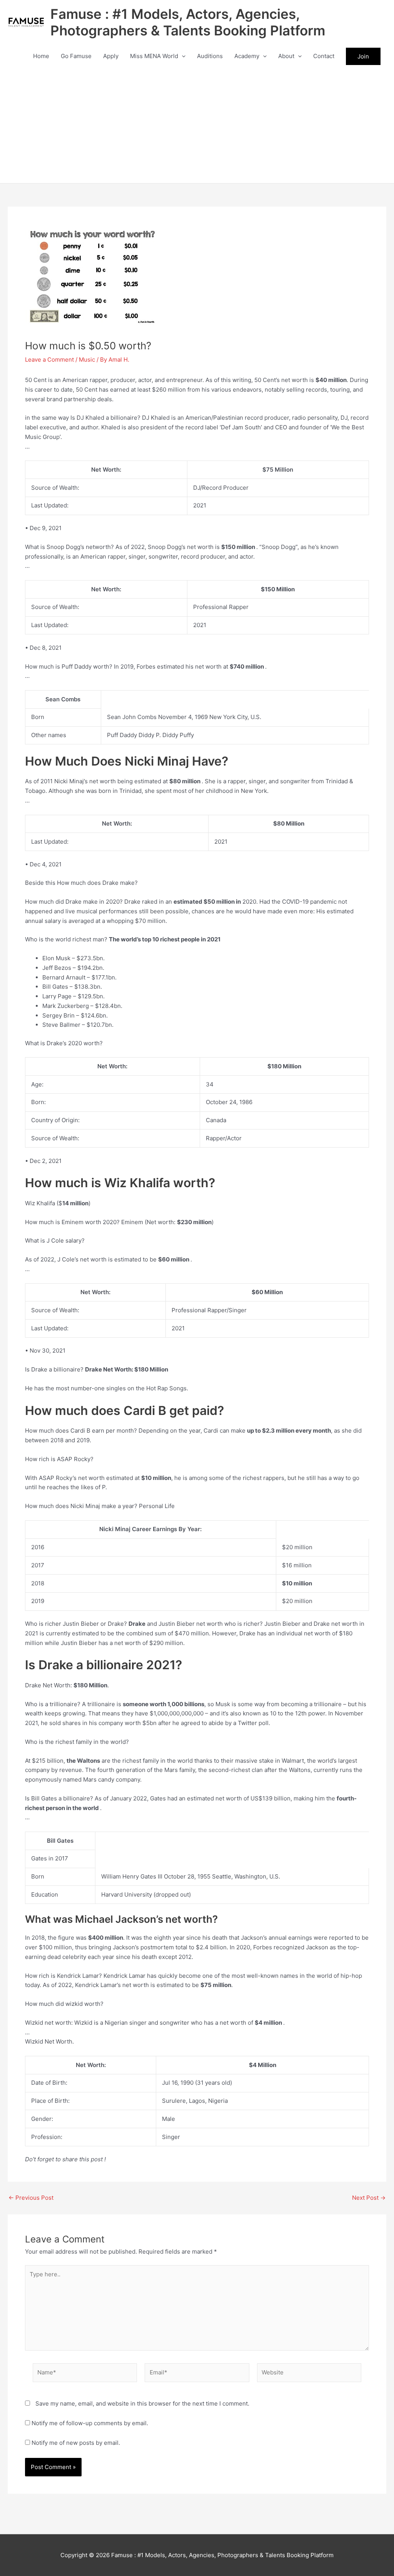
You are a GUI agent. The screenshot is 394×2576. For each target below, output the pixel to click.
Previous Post (31, 2198)
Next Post (369, 2198)
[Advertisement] (197, 125)
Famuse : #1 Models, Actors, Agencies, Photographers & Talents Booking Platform (188, 22)
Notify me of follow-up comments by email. (90, 2423)
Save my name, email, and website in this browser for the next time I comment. (142, 2403)
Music (87, 360)
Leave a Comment (49, 360)
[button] (182, 56)
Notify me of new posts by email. (76, 2443)
